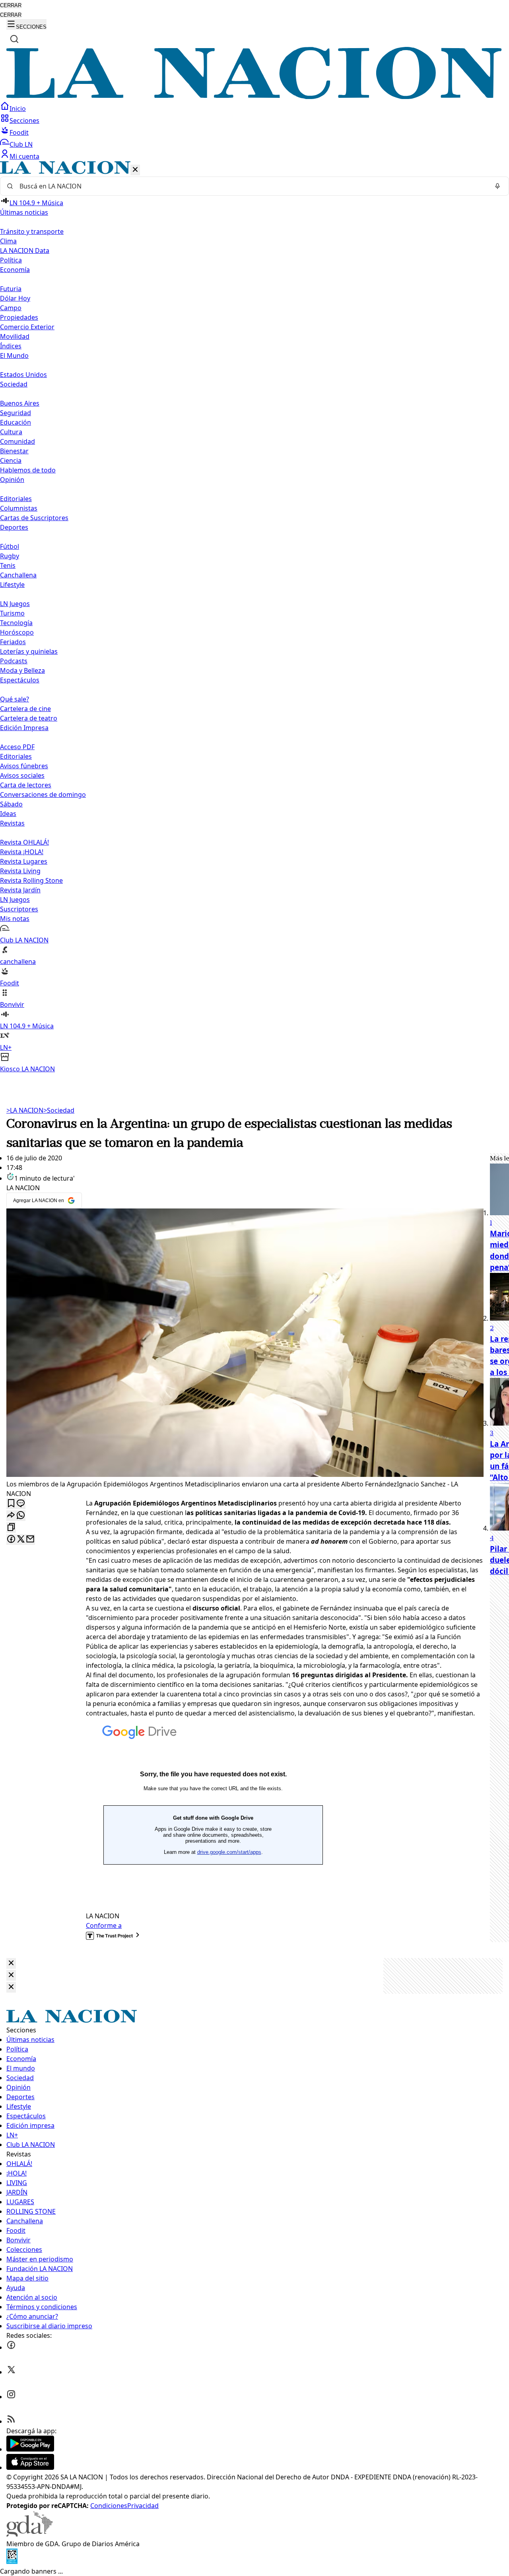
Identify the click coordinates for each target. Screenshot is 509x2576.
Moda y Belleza (22, 670)
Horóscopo (17, 632)
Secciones (24, 120)
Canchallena (18, 575)
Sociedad (59, 1110)
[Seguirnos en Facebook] (11, 2347)
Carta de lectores (26, 785)
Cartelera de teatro (29, 718)
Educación (16, 422)
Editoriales (16, 499)
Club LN (21, 144)
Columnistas (19, 508)
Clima (8, 241)
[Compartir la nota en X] (21, 1540)
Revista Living (20, 871)
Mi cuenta (24, 156)
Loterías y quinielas (29, 651)
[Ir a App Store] (30, 2467)
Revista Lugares (24, 861)
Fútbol (10, 546)
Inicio (18, 109)
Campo (11, 308)
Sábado (11, 804)
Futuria (11, 289)
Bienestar (14, 451)
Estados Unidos (23, 375)
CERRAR (11, 5)
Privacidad (143, 2506)
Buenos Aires (20, 403)
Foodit (19, 132)
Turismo (12, 613)
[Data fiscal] (12, 2562)
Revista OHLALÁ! (24, 842)
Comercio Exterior (27, 327)
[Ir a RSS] (11, 2421)
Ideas (8, 814)
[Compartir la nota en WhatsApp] (21, 1516)
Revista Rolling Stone (31, 880)
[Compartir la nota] (11, 1516)
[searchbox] (251, 186)
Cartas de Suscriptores (34, 518)
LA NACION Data (25, 251)
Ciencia (11, 460)
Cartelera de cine (25, 709)
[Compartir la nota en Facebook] (11, 1540)
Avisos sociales (22, 775)
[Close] (11, 1963)
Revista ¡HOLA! (22, 852)
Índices (11, 346)
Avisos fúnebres (24, 766)
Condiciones (109, 2506)
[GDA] (29, 2534)
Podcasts (14, 661)
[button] (254, 617)
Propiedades (19, 317)
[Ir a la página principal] (254, 97)
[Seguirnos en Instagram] (11, 2397)
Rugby (10, 556)
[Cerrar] (135, 170)
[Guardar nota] (11, 1504)
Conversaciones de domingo (43, 795)
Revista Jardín (20, 890)
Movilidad (15, 336)
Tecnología (16, 623)
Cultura (11, 432)
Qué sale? (15, 699)
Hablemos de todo (28, 470)
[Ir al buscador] (14, 39)
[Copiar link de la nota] (11, 1528)
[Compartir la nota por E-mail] (30, 1540)
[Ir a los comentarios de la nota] (21, 1504)
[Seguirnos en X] (11, 2372)
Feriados (13, 642)
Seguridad (16, 413)
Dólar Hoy (15, 298)
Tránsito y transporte (32, 231)
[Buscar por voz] (497, 186)
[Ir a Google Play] (30, 2449)
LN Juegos (15, 604)
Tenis (8, 565)
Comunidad (17, 441)
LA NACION (25, 1110)
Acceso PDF (17, 747)
